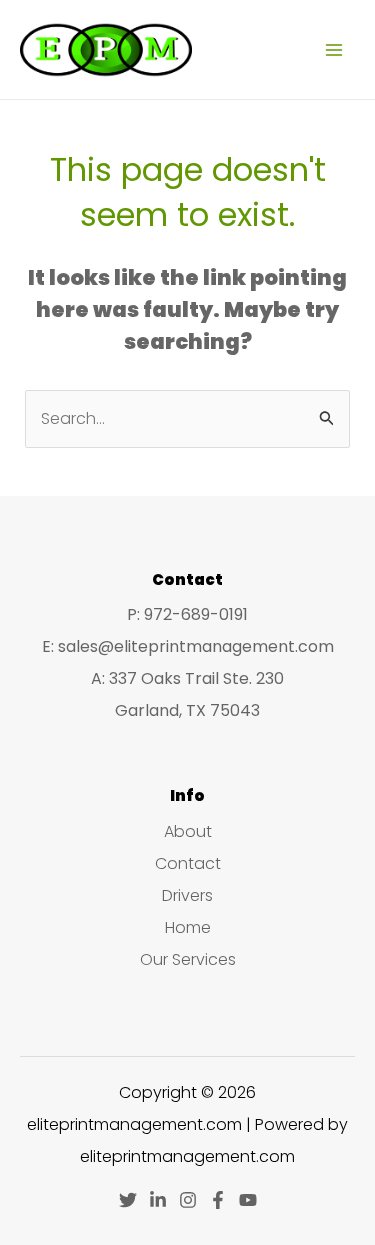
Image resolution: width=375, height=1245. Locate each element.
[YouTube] (248, 1200)
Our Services (188, 959)
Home (188, 927)
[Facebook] (218, 1200)
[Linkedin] (158, 1200)
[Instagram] (188, 1200)
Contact (188, 863)
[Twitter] (128, 1200)
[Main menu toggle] (334, 49)
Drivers (187, 895)
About (188, 831)
